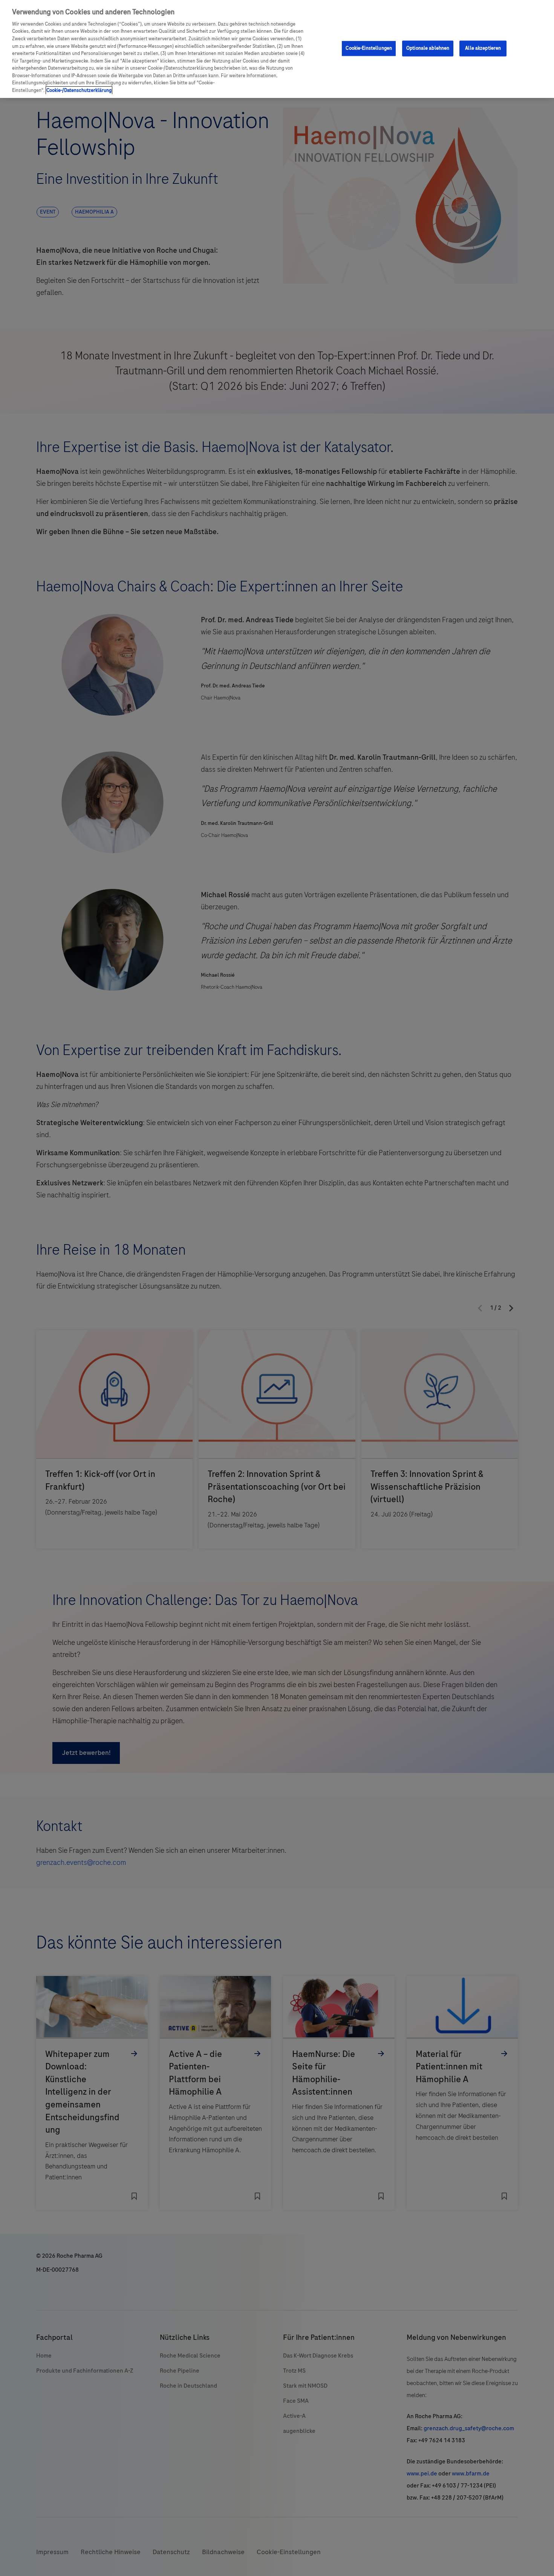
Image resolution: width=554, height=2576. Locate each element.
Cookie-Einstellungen (369, 48)
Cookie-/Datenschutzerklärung (79, 90)
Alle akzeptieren (483, 48)
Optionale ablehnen (428, 48)
